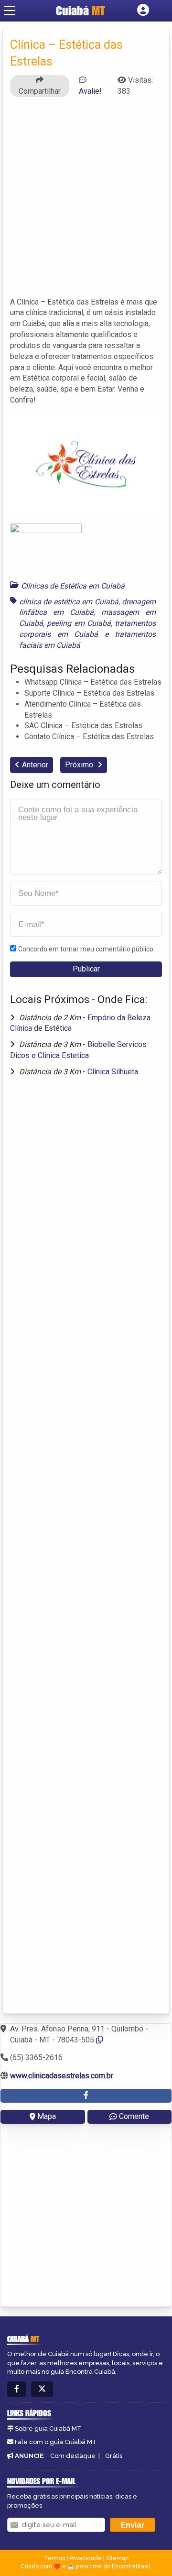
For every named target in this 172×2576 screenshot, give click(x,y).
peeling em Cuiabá (79, 623)
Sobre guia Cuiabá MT (48, 2429)
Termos (54, 2558)
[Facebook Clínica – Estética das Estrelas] (86, 2096)
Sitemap (117, 2558)
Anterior (35, 765)
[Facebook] (17, 2389)
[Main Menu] (10, 11)
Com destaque (73, 2456)
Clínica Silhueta (113, 1072)
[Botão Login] (143, 11)
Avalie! (90, 91)
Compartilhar (40, 91)
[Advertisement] (86, 201)
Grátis (114, 2456)
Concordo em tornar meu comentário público (86, 949)
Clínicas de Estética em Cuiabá (73, 586)
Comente (134, 2116)
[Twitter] (42, 2389)
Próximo (80, 765)
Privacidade (86, 2558)
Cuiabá (81, 11)
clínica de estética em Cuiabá (69, 602)
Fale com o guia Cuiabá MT (56, 2442)
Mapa (47, 2116)
